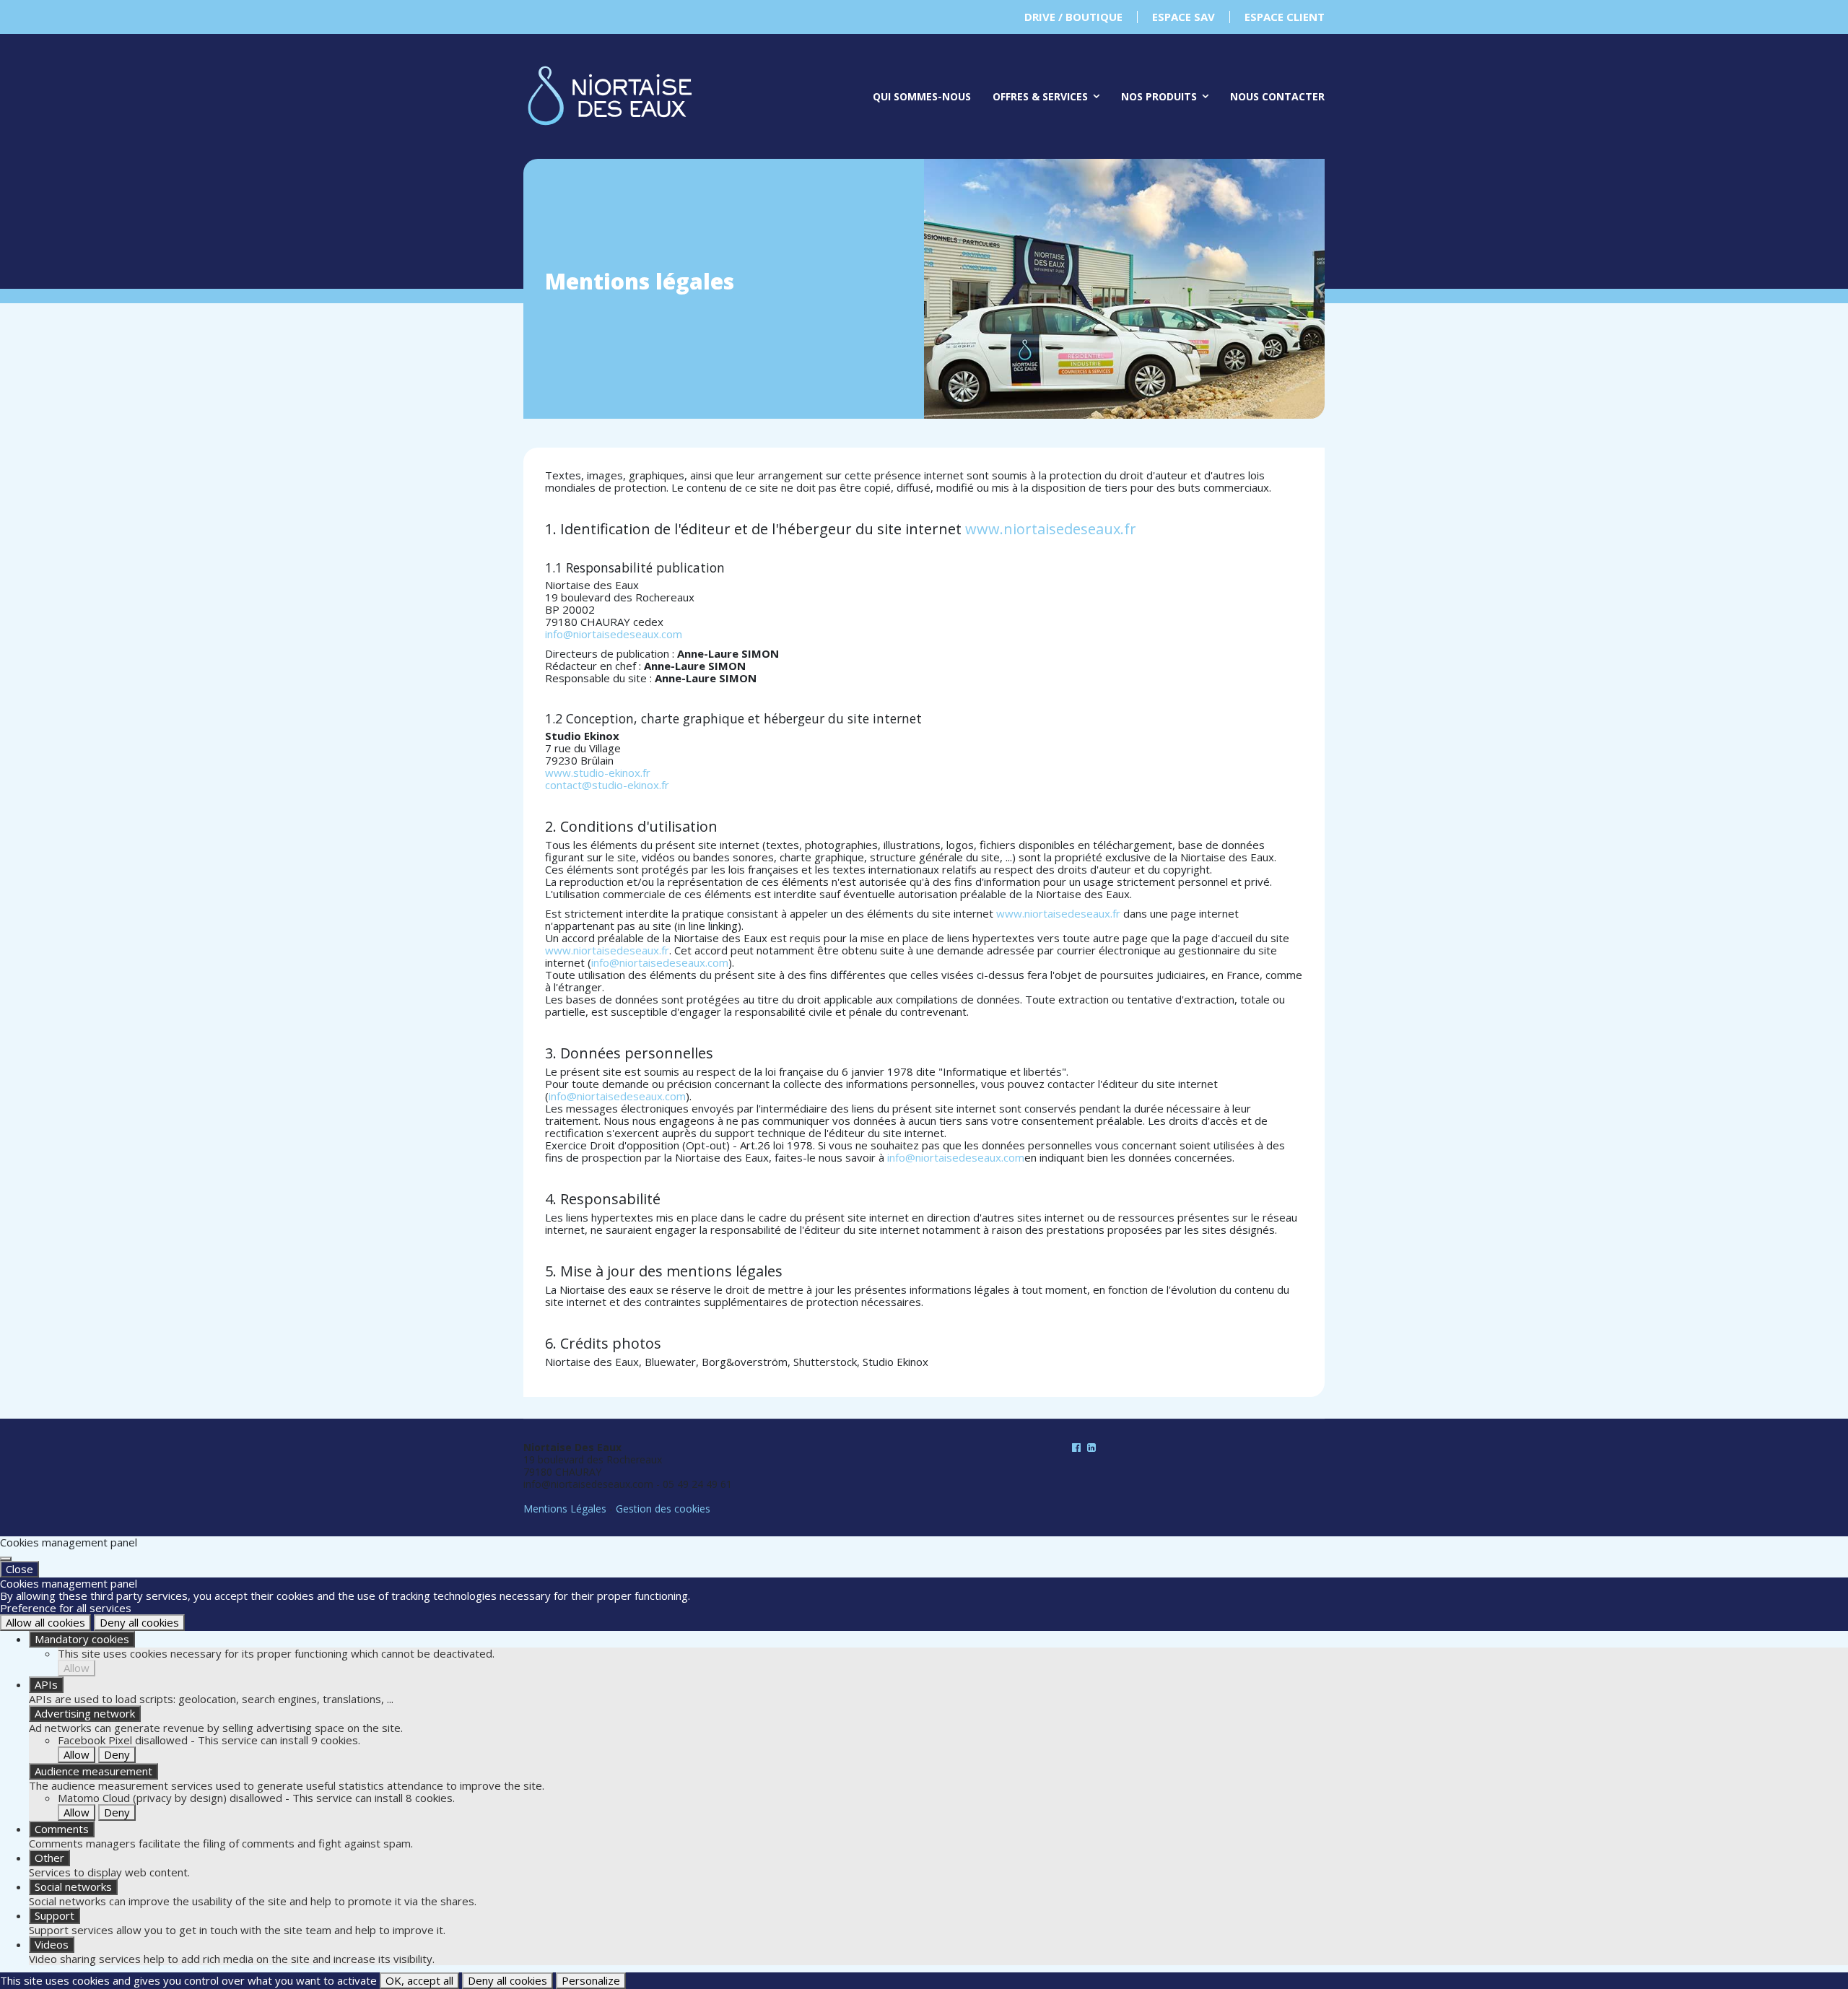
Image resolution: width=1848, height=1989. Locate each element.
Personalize (591, 1980)
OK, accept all (419, 1980)
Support (55, 1915)
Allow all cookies (45, 1622)
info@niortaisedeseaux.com (614, 634)
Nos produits (1159, 96)
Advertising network (85, 1713)
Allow (77, 1668)
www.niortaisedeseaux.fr (1051, 529)
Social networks (73, 1886)
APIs (46, 1684)
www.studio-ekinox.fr (598, 772)
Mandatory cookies (82, 1639)
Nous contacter (1277, 96)
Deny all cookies (139, 1622)
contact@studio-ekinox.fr (607, 785)
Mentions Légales (565, 1509)
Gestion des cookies (663, 1509)
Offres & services (1040, 96)
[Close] (6, 1559)
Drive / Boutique (1073, 17)
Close (19, 1569)
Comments (62, 1829)
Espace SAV (1184, 17)
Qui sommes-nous (922, 96)
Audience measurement (93, 1771)
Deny (117, 1754)
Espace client (1285, 17)
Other (49, 1858)
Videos (52, 1944)
